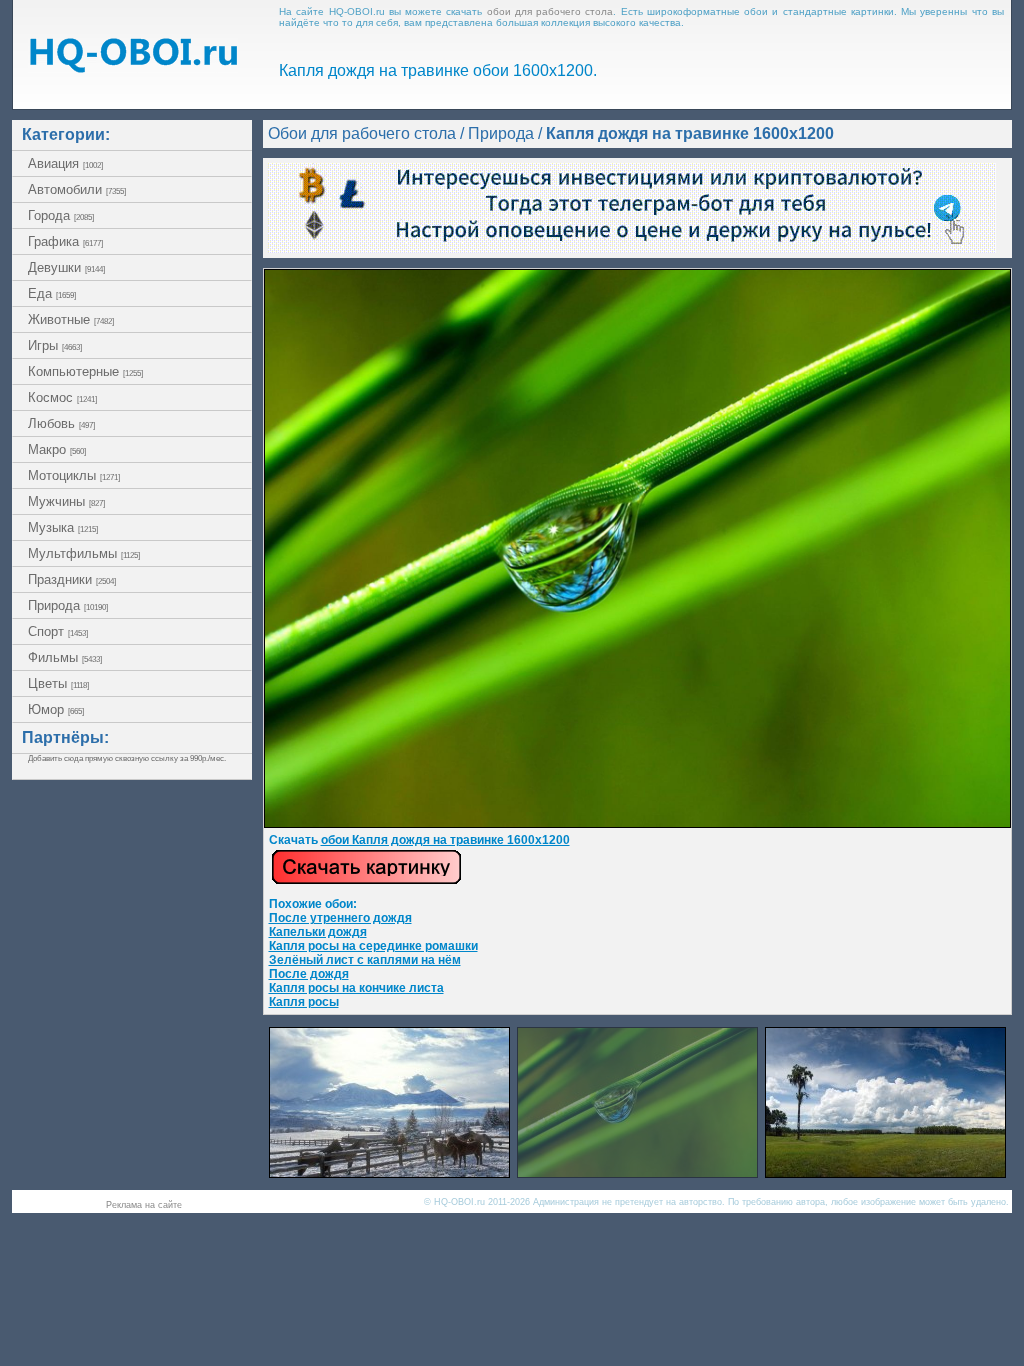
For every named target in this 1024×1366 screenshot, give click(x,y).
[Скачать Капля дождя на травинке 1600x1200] (637, 824)
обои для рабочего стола (550, 11)
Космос (62, 397)
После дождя (309, 974)
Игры (55, 345)
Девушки (66, 267)
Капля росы (304, 1002)
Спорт (58, 631)
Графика (65, 241)
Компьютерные (85, 371)
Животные (71, 319)
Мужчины (66, 501)
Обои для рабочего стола (362, 133)
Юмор (56, 709)
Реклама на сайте (144, 1205)
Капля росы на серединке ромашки (373, 946)
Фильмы (65, 657)
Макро (57, 449)
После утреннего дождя (340, 918)
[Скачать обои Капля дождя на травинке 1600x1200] (366, 881)
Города (61, 215)
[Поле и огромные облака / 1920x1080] (885, 1172)
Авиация (65, 163)
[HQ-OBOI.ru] (133, 67)
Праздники (72, 579)
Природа (68, 605)
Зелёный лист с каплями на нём (365, 960)
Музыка (63, 527)
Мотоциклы (74, 475)
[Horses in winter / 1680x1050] (389, 1172)
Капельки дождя (318, 932)
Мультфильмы (84, 553)
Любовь (61, 423)
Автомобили (77, 189)
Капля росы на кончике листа (356, 988)
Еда (52, 293)
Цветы (58, 683)
